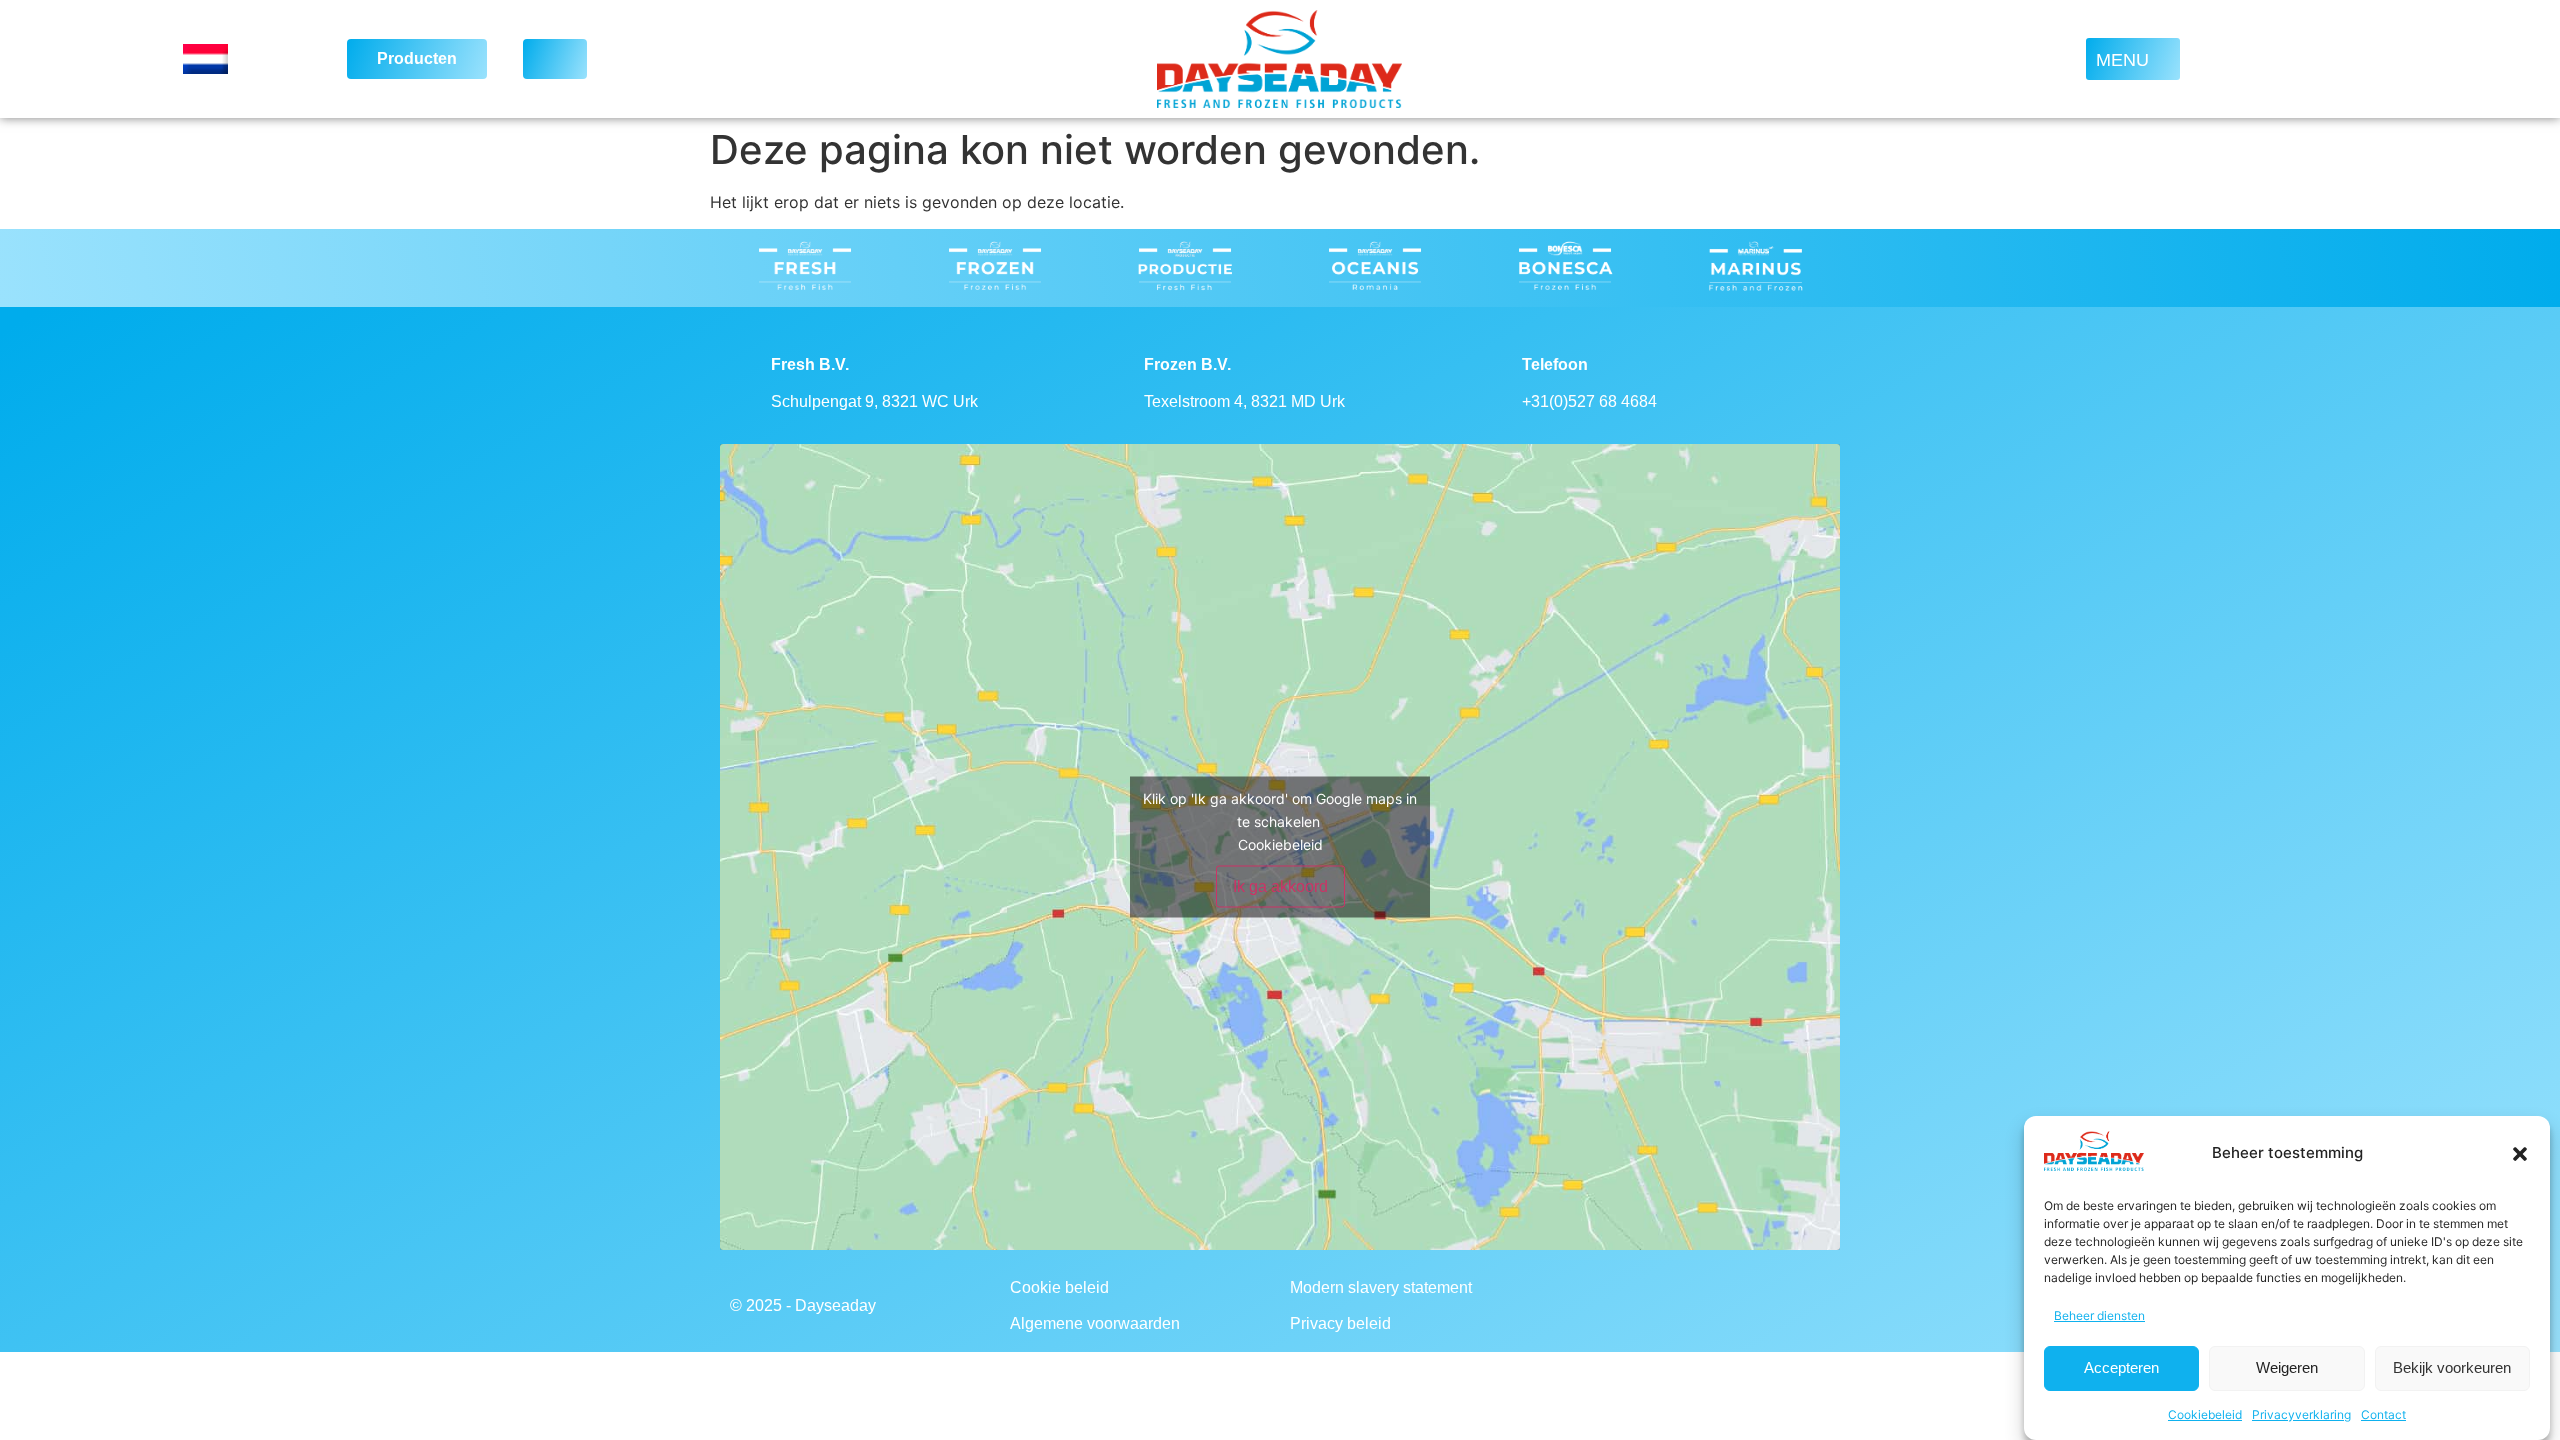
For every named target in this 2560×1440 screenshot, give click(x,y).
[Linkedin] (1728, 1306)
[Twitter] (1783, 1306)
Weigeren (2287, 1368)
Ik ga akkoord (1280, 886)
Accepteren (2121, 1368)
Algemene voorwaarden (1095, 1323)
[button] (2520, 1154)
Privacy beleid (1340, 1323)
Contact (2383, 1414)
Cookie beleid (1059, 1287)
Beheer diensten (2099, 1315)
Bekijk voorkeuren (2452, 1368)
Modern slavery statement (1381, 1287)
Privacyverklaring (2301, 1414)
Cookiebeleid (2205, 1414)
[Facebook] (1618, 1306)
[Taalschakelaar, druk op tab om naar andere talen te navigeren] (242, 59)
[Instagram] (1673, 1306)
